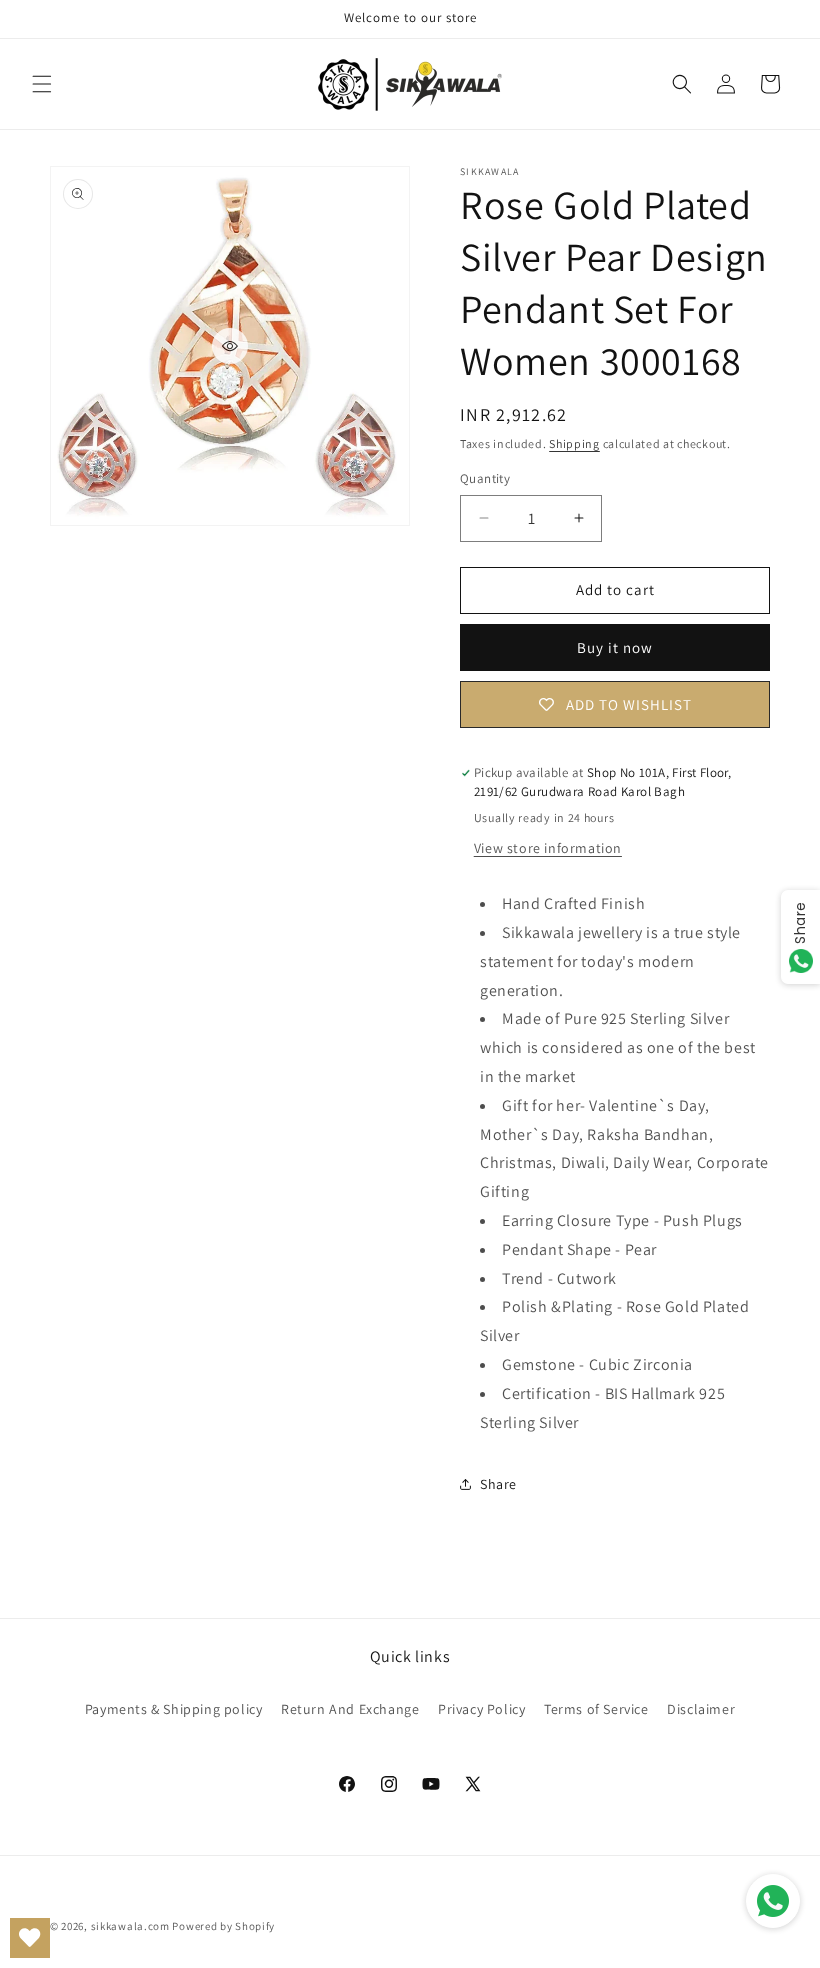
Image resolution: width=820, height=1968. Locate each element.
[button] (42, 84)
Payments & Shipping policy (174, 1709)
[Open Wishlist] (30, 1938)
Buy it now (615, 647)
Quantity (485, 478)
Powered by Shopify (223, 1926)
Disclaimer (701, 1709)
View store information (548, 848)
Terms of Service (596, 1709)
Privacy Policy (481, 1709)
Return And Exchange (350, 1709)
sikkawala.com (130, 1926)
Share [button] (498, 1484)
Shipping (574, 443)
